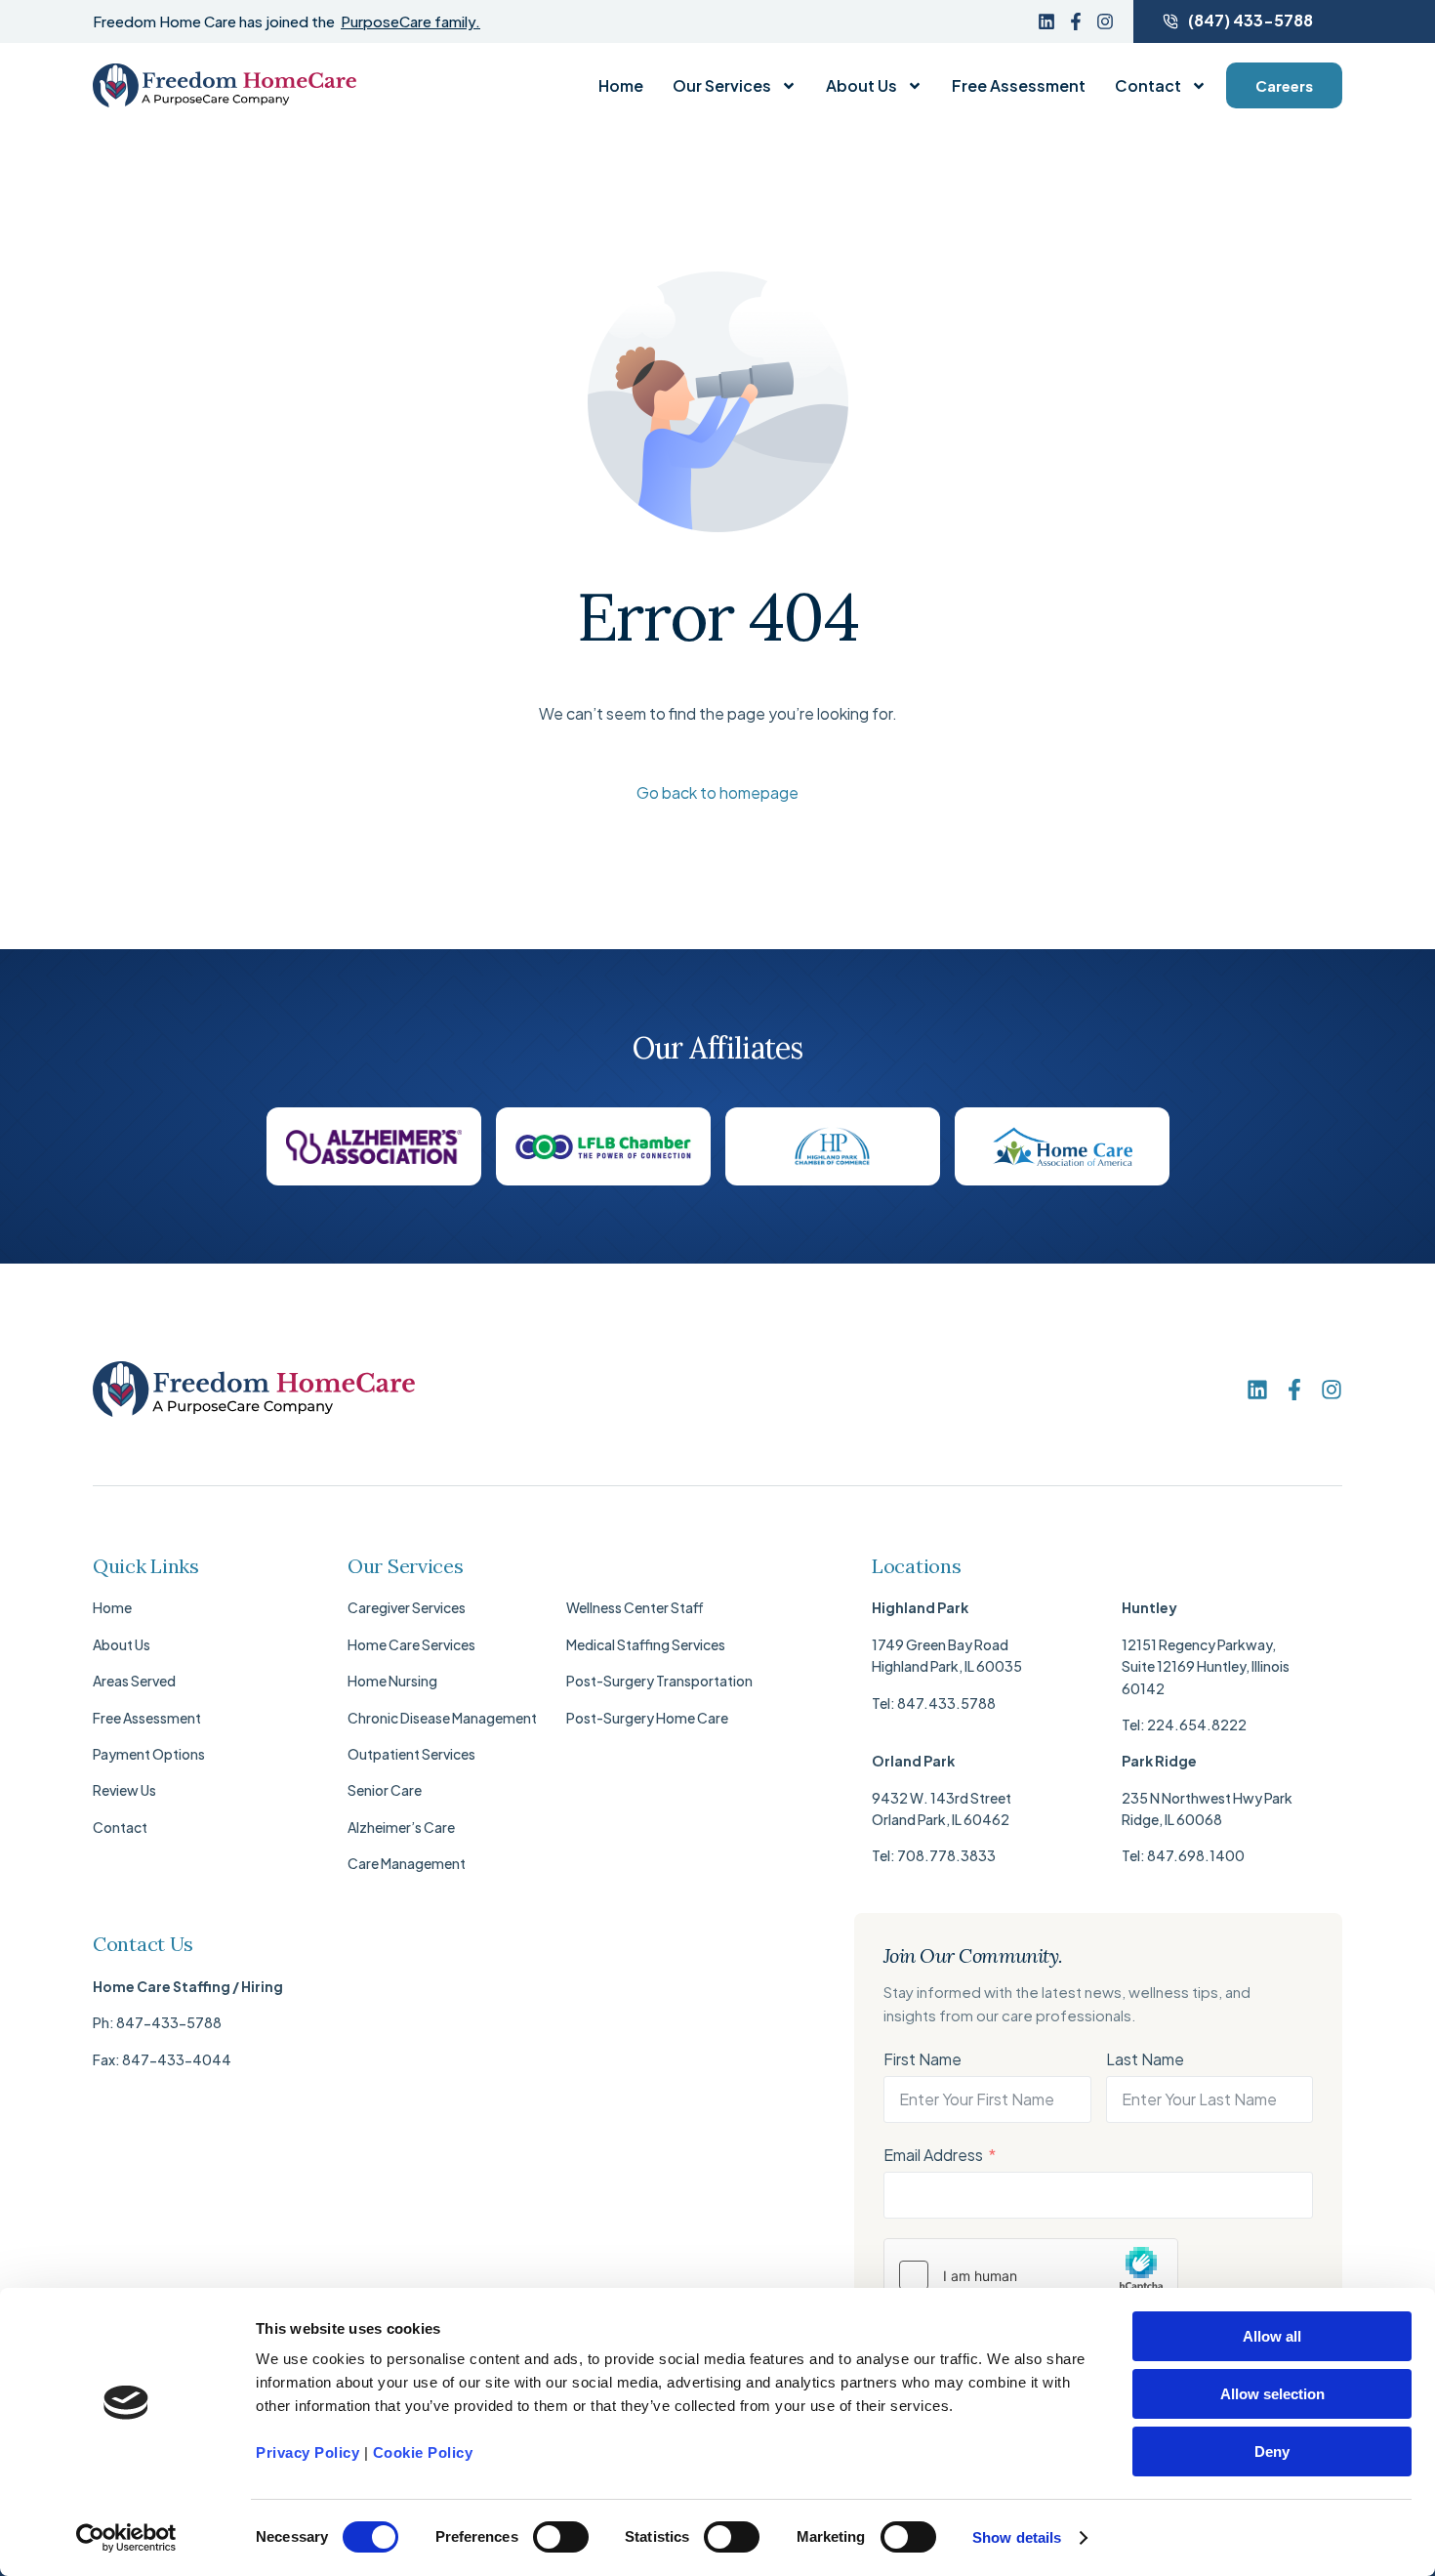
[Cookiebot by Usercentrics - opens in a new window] (126, 2538)
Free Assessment (1019, 86)
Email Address (933, 2155)
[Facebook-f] (1076, 21)
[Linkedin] (1046, 21)
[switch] (561, 2537)
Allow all (1272, 2336)
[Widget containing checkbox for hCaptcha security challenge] (1031, 2275)
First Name (922, 2059)
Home (621, 86)
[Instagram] (1105, 21)
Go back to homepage (717, 792)
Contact (1148, 86)
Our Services (722, 86)
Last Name (1145, 2059)
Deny (1272, 2451)
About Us (861, 86)
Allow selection (1272, 2394)
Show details (1017, 2537)
